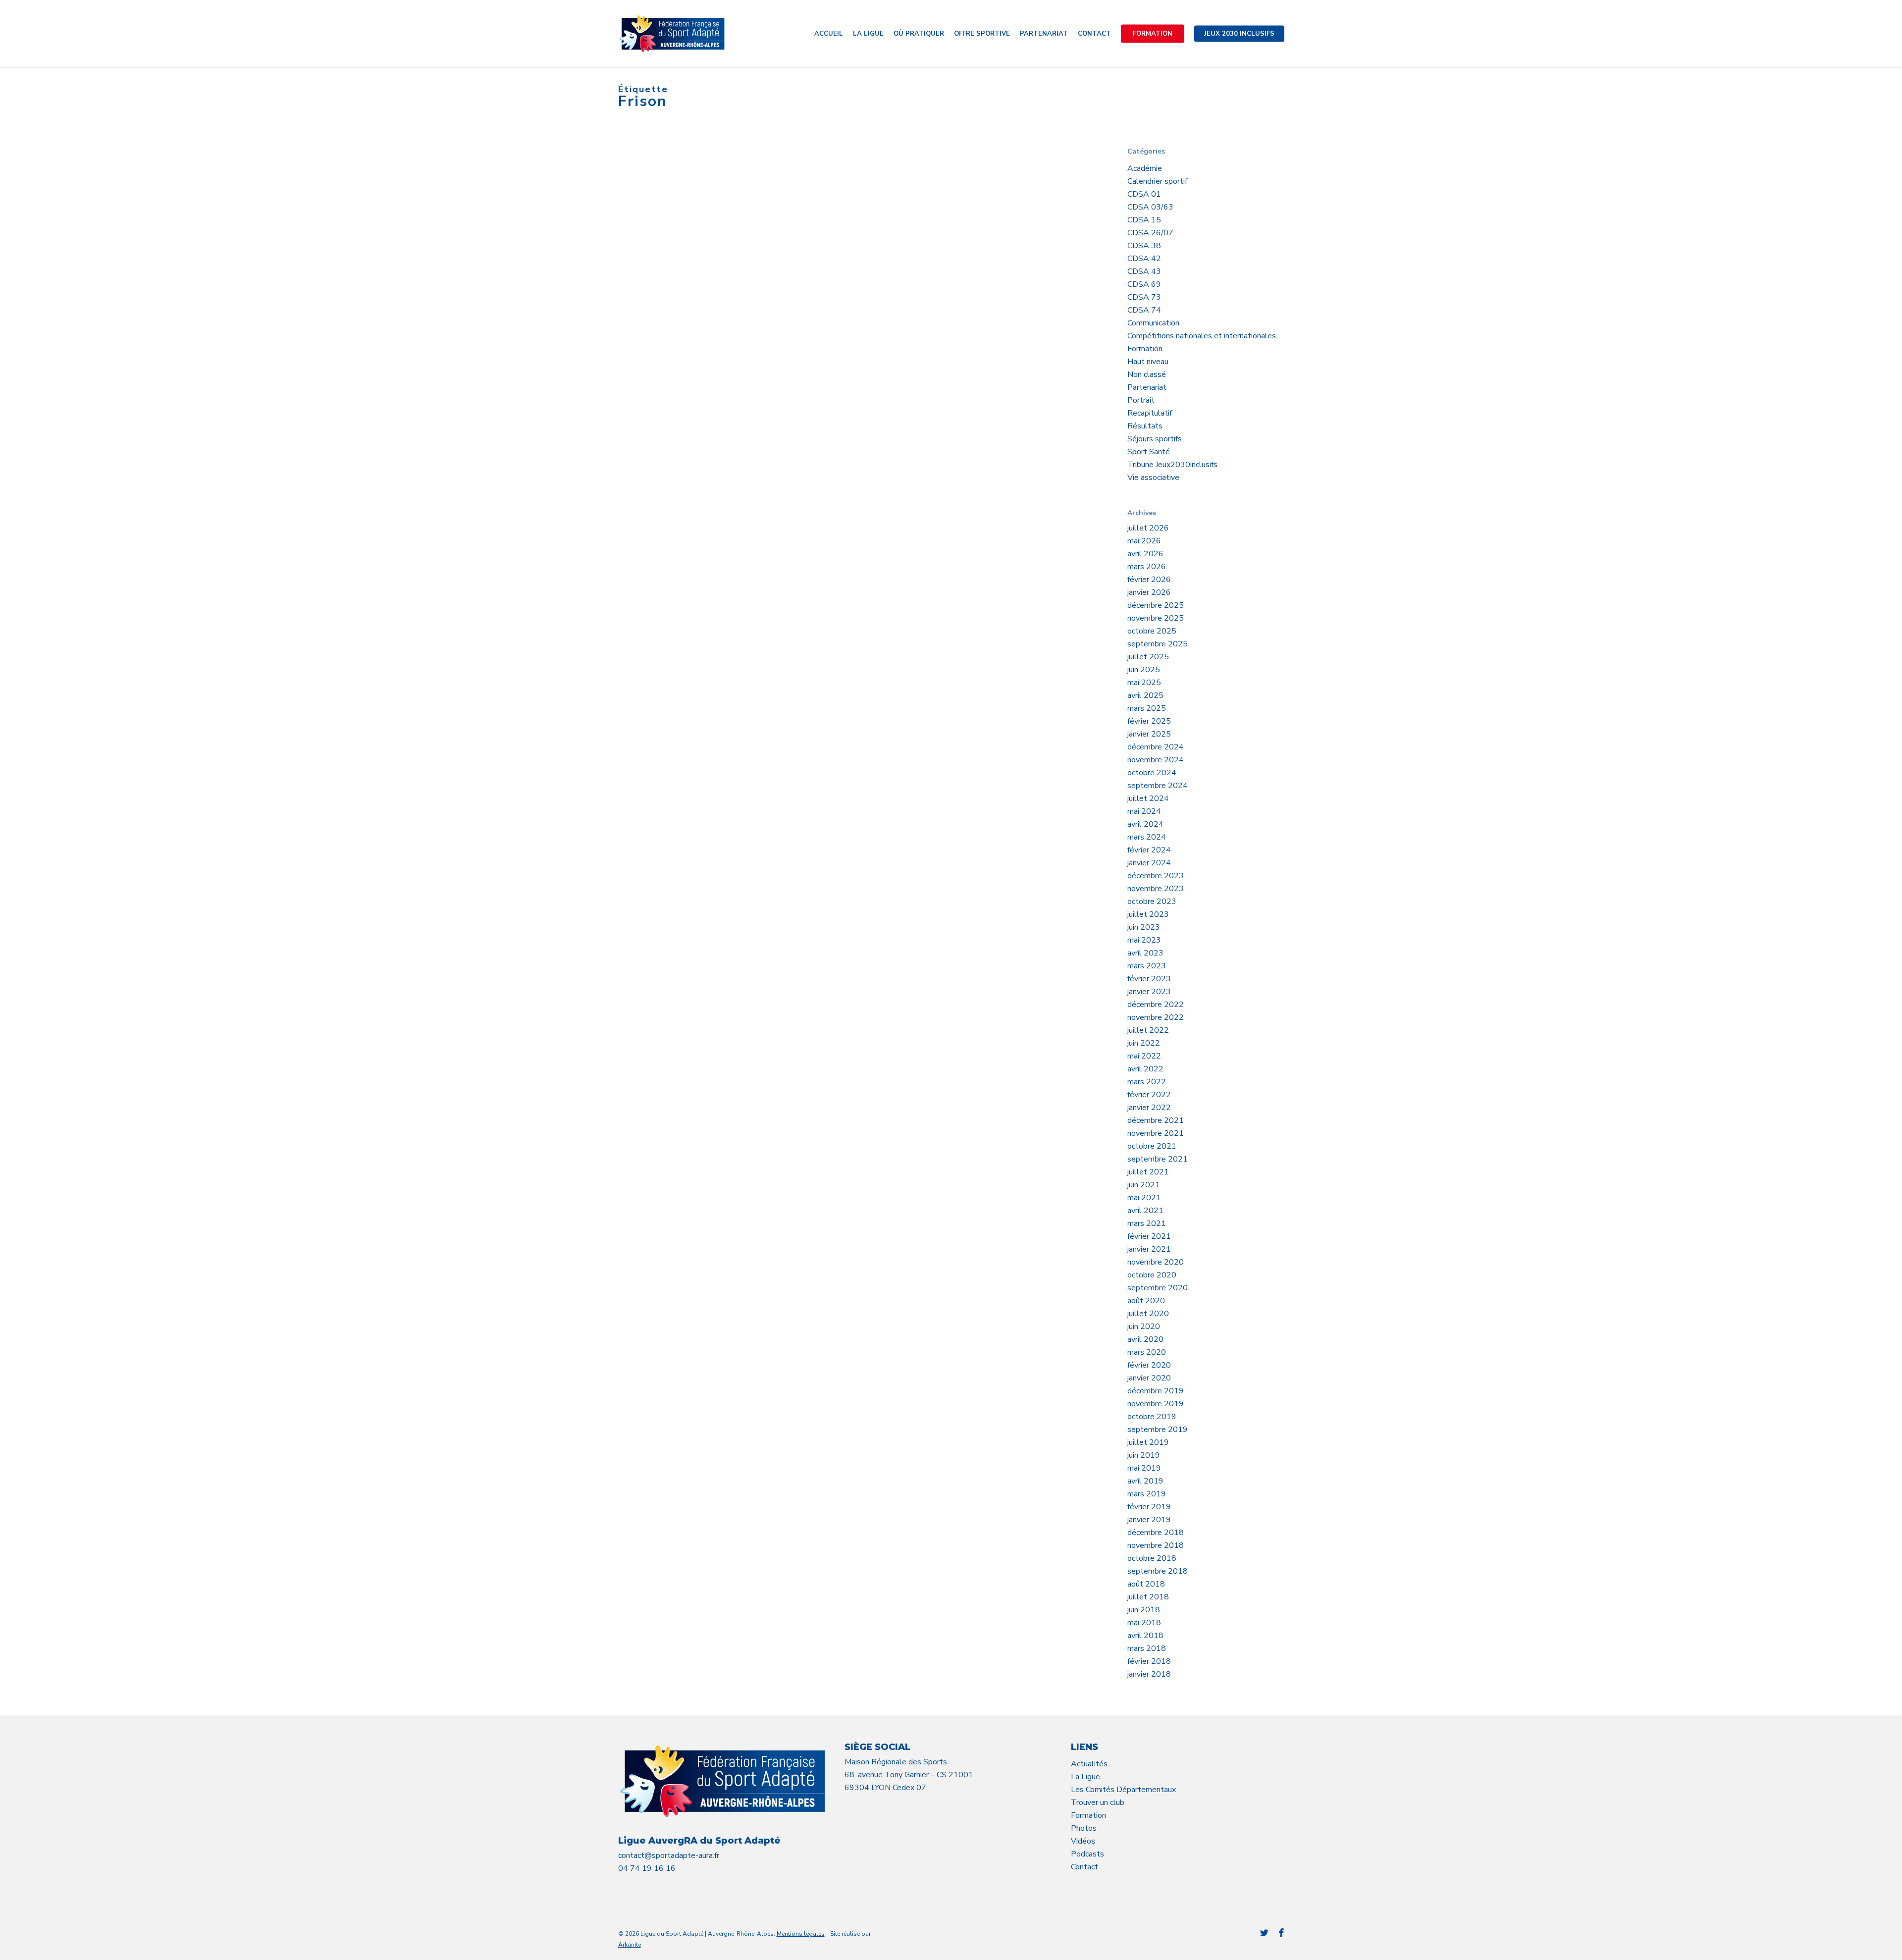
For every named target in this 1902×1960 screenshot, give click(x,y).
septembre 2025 (1158, 644)
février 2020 (1149, 1365)
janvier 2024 (1149, 863)
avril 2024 (1145, 824)
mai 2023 (1144, 940)
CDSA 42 (1144, 259)
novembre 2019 (1156, 1404)
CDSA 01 (1144, 194)
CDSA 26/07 (1150, 233)
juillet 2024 (1148, 798)
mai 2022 (1144, 1056)
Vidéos (1083, 1841)
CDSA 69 (1144, 284)
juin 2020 (1144, 1326)
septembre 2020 (1158, 1288)
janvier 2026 (1149, 592)
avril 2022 (1145, 1069)
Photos (1084, 1828)
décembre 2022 (1156, 1005)
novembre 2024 (1156, 760)
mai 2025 (1144, 683)
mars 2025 (1147, 708)
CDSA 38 (1144, 246)
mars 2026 (1147, 567)
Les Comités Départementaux (1123, 1790)
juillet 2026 (1148, 528)
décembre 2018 (1156, 1533)
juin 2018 (1144, 1610)
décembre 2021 (1156, 1120)
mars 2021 (1147, 1223)
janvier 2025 (1149, 734)
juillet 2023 (1148, 914)
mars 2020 (1147, 1352)
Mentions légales (801, 1934)
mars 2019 (1147, 1494)
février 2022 (1149, 1095)
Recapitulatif (1150, 413)
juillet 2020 (1148, 1314)
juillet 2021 (1148, 1172)
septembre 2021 (1158, 1159)
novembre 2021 (1156, 1133)
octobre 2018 (1152, 1558)
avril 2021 (1145, 1211)
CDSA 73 (1144, 297)
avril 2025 (1145, 695)
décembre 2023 (1156, 876)
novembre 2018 (1156, 1545)
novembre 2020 (1156, 1262)
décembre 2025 (1156, 605)
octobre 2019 (1152, 1417)
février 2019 (1149, 1507)
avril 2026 (1145, 554)
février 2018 (1149, 1661)
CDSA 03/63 (1150, 207)
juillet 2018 (1148, 1597)
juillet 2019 (1148, 1442)
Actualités (1089, 1764)
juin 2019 (1144, 1455)
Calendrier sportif (1157, 181)
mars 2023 (1147, 966)
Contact (1084, 1867)
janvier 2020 (1149, 1378)
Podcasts (1087, 1854)
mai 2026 (1144, 541)
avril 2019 (1145, 1481)
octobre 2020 (1152, 1275)
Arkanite (630, 1945)
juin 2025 (1144, 670)
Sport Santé (1149, 452)
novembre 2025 (1156, 618)
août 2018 (1146, 1584)
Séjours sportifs (1155, 439)
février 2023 (1149, 979)
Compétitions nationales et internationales (1202, 336)
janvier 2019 (1149, 1520)
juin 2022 (1144, 1043)
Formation (1145, 349)
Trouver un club (1098, 1802)
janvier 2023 (1149, 992)
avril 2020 (1145, 1339)
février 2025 (1149, 721)
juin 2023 (1144, 927)
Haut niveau (1148, 362)
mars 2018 (1147, 1648)
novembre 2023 (1156, 889)
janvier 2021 (1149, 1249)
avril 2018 (1145, 1636)
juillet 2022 (1148, 1030)
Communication (1153, 323)
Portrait (1141, 400)
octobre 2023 (1152, 901)
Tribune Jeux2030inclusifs (1172, 465)
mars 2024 (1147, 837)
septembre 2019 (1158, 1430)
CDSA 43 (1144, 271)
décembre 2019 (1156, 1391)
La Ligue (1085, 1777)
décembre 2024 (1156, 747)
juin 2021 (1144, 1185)
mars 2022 (1147, 1082)
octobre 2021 (1152, 1146)
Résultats (1145, 426)
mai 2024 (1144, 811)
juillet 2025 (1148, 657)
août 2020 (1146, 1301)
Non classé (1147, 374)
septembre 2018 (1158, 1571)
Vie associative (1153, 477)
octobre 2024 (1152, 773)
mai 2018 (1144, 1623)
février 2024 (1149, 850)
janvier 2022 (1149, 1108)
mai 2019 (1144, 1468)
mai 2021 (1144, 1198)
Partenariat (1147, 387)
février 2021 (1149, 1236)
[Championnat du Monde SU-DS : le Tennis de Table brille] (698, 244)
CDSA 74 (1144, 310)
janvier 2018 (1149, 1674)
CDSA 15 (1144, 220)
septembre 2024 (1158, 786)
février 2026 (1149, 580)
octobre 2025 (1152, 631)
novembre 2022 (1156, 1017)
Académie (1145, 168)
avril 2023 (1145, 953)
